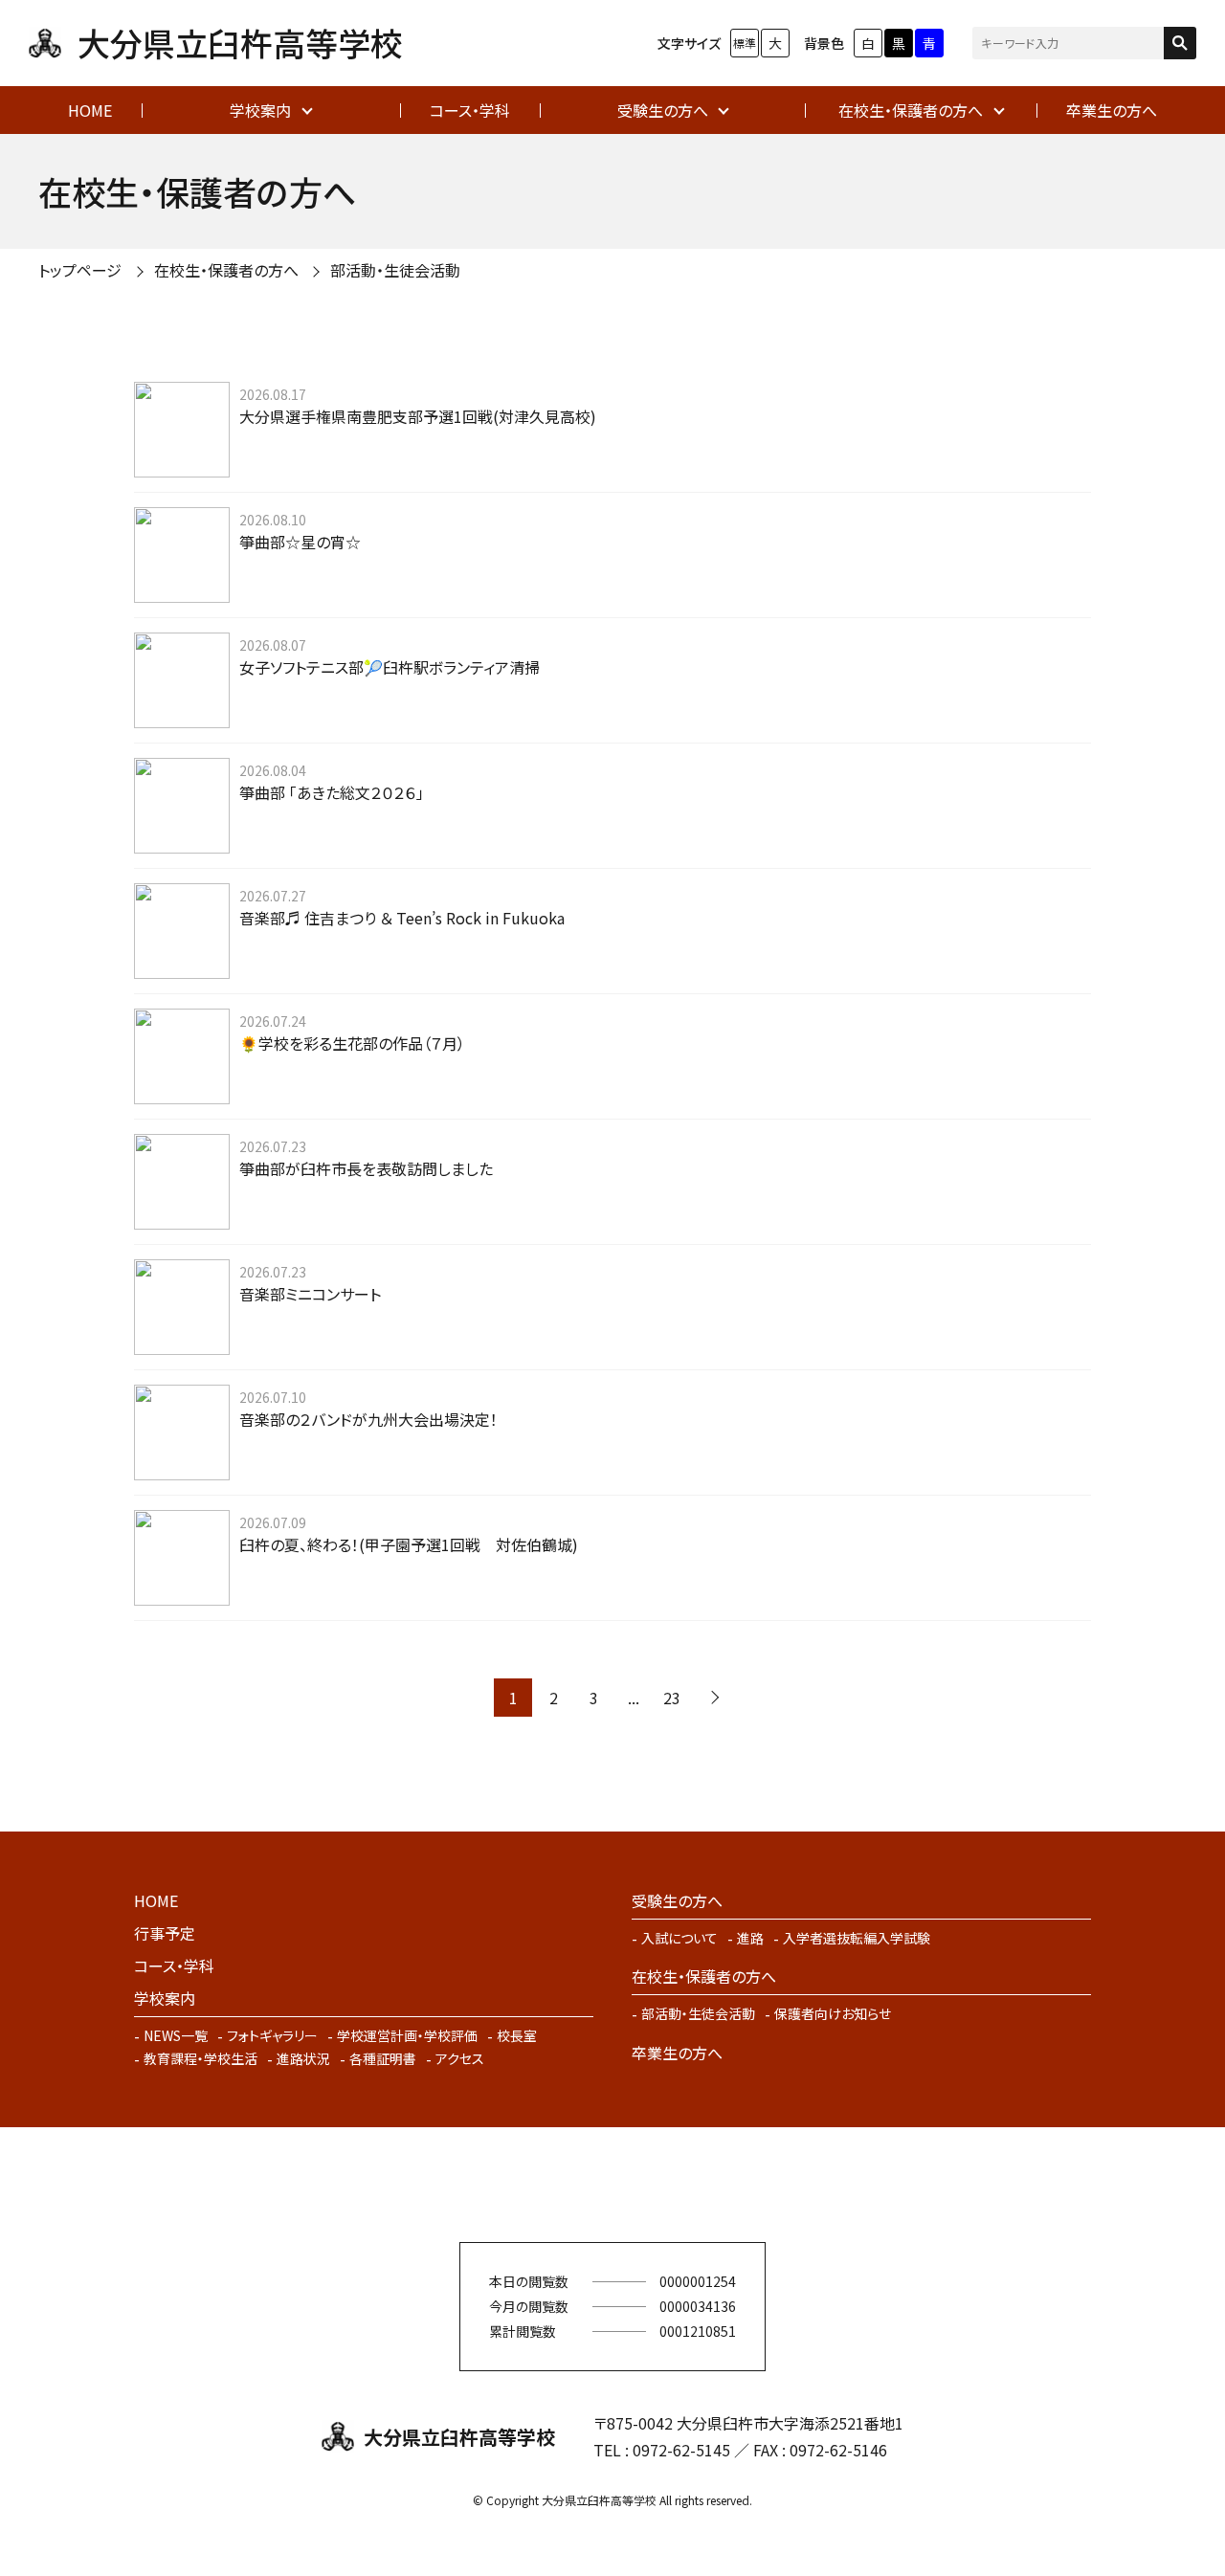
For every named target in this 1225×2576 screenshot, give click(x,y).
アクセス (460, 2058)
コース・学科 (470, 110)
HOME (90, 110)
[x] (584, 2185)
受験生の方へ (663, 110)
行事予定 (165, 1933)
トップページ (80, 270)
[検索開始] (1180, 43)
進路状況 (303, 2058)
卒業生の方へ (1112, 110)
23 (672, 1698)
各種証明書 (383, 2058)
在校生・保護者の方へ (911, 110)
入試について (679, 1938)
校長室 (517, 2035)
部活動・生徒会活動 (698, 2013)
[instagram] (641, 2185)
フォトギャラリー (272, 2035)
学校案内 (260, 110)
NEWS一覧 (176, 2035)
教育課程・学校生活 (200, 2058)
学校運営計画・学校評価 (407, 2035)
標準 (745, 43)
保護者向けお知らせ (833, 2013)
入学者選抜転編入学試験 (857, 1938)
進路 (750, 1938)
